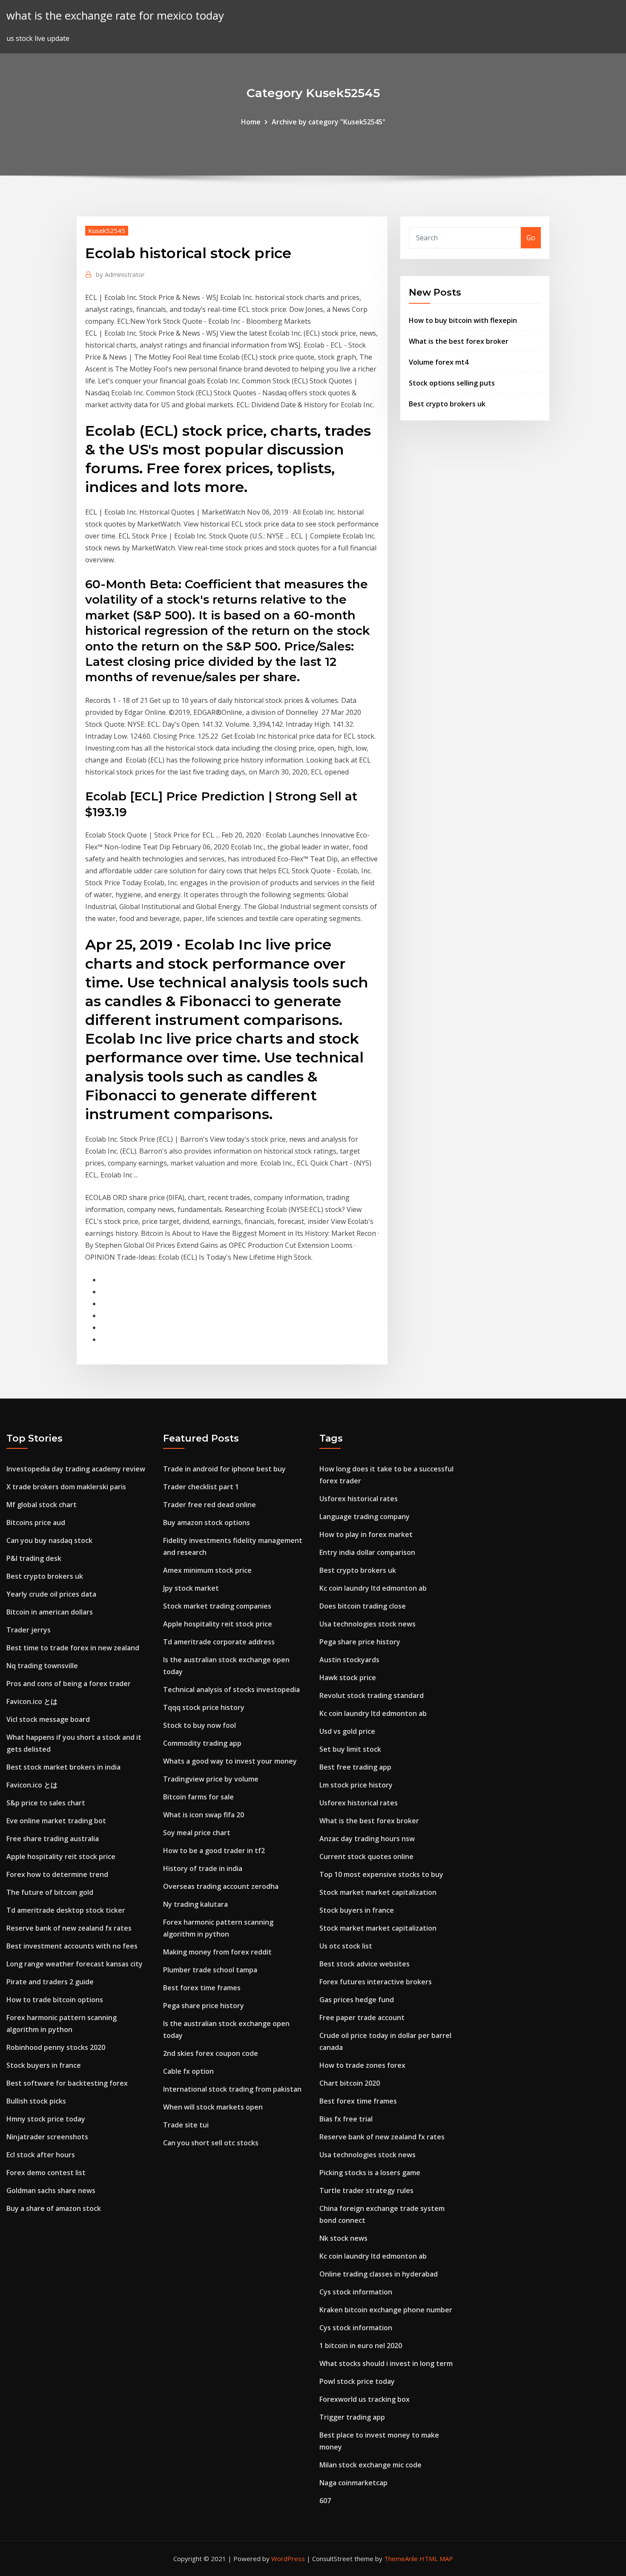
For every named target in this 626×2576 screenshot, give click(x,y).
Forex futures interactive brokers (376, 1982)
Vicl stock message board (48, 1719)
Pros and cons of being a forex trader (69, 1684)
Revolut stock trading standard (372, 1695)
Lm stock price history (356, 1785)
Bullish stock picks (36, 2101)
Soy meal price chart (197, 1833)
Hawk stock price (348, 1678)
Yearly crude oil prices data (51, 1594)
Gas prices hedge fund (357, 2000)
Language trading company (365, 1517)
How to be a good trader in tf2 (214, 1851)
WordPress (288, 2559)
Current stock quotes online (366, 1856)
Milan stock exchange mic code (370, 2465)
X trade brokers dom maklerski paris (66, 1487)
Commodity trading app (202, 1743)
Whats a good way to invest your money (230, 1761)
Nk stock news (343, 2238)
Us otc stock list (346, 1946)
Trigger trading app (352, 2417)
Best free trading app (355, 1767)
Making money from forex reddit (217, 1952)
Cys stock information (356, 2292)
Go (531, 238)
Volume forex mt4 (439, 362)
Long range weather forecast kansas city (75, 1964)
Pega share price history (204, 2006)
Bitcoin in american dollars (50, 1612)
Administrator (120, 274)
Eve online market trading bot (56, 1821)
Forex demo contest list (46, 2173)
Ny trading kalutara (195, 1904)
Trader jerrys (29, 1630)
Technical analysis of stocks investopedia (231, 1690)
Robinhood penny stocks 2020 (56, 2047)
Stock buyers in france (44, 2065)
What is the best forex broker (459, 341)
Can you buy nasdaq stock (49, 1540)
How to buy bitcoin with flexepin (463, 320)
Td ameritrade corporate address (219, 1642)
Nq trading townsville (42, 1666)
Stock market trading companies (217, 1606)
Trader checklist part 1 (201, 1487)
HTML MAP (436, 2559)
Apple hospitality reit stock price (61, 1856)
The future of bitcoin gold (50, 1892)
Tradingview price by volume (211, 1779)
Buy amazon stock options (207, 1523)
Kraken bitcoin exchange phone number (386, 2310)
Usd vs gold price (347, 1731)
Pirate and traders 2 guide (50, 1982)
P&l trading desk (34, 1558)
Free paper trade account (362, 2018)
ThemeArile (401, 2559)
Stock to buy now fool (200, 1725)
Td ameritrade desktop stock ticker (66, 1910)
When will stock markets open (213, 2107)
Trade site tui (186, 2125)
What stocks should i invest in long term (386, 2363)
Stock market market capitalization (378, 1892)
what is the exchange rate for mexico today (115, 16)
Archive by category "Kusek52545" (329, 122)
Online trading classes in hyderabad (379, 2274)
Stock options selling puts (452, 383)
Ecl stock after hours (41, 2155)
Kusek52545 (107, 230)
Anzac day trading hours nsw (367, 1839)
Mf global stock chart (42, 1505)
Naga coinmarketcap (353, 2483)
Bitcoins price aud (36, 1523)
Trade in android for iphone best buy (224, 1469)
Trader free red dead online (210, 1505)
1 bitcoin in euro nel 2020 (361, 2346)
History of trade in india (203, 1868)
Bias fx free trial (346, 2119)
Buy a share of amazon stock (54, 2208)
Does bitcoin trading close (363, 1606)
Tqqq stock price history (204, 1707)
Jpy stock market (191, 1588)
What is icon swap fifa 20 (204, 1815)
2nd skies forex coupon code (211, 2053)
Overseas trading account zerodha (221, 1886)
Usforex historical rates (359, 1499)
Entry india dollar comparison (367, 1552)
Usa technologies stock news (368, 1624)
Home (251, 122)
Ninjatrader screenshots (47, 2137)
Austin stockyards (349, 1660)
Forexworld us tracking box (365, 2399)
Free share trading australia (53, 1839)
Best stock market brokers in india (63, 1767)
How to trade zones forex (362, 2065)
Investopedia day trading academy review (76, 1469)
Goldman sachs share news (51, 2190)
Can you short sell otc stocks (211, 2143)
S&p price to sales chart (46, 1803)
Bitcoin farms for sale (198, 1797)
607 (325, 2501)
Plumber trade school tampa (210, 1970)
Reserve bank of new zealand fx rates (69, 1928)
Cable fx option (188, 2071)
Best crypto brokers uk (447, 404)
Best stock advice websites (365, 1964)
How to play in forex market (366, 1534)
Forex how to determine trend (57, 1874)
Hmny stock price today (46, 2119)
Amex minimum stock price (207, 1570)
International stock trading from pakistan (232, 2089)
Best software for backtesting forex (67, 2083)
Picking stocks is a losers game (370, 2173)
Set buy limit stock (350, 1749)
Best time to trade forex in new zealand (73, 1648)
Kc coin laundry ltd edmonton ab (373, 1588)
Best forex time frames (202, 1988)
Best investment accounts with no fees (72, 1946)
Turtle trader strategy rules (366, 2190)
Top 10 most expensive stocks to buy (381, 1874)
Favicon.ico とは (32, 1701)
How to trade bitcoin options (55, 2000)
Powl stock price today (357, 2381)
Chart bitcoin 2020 (350, 2083)
